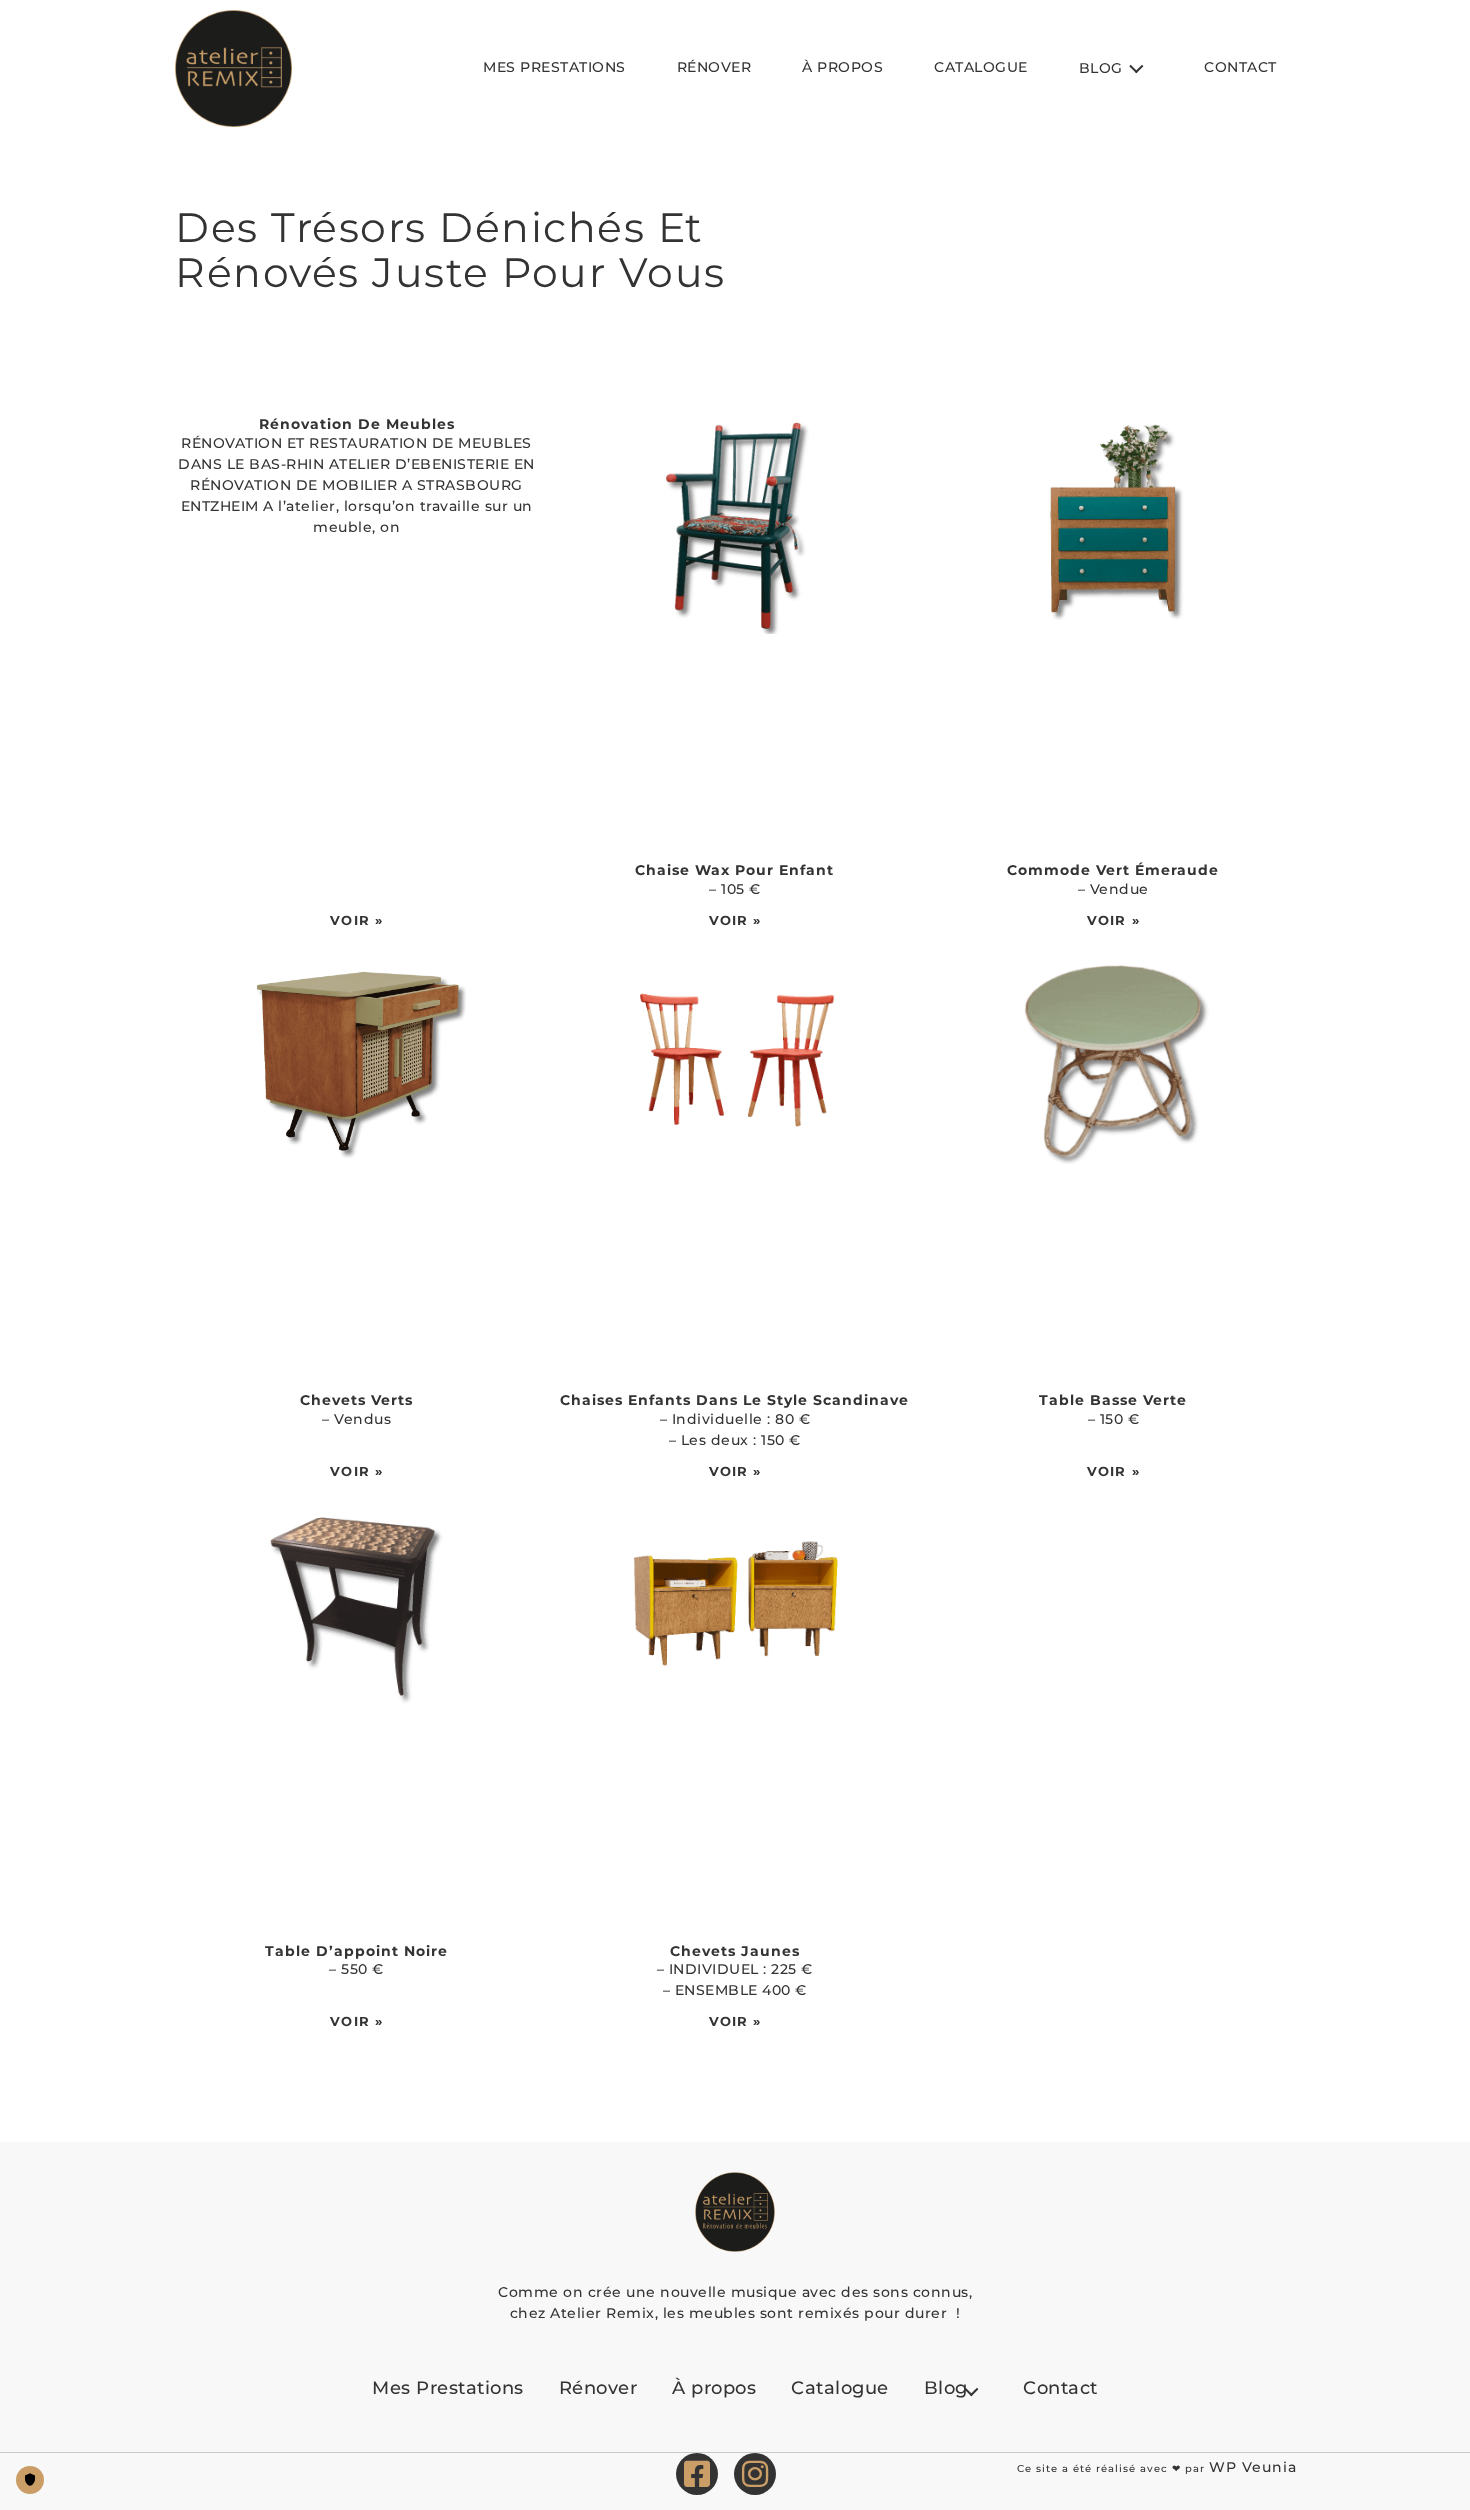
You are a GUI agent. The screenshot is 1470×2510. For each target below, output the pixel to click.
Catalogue (981, 67)
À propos (842, 67)
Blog (1101, 68)
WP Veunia (1253, 2467)
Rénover (714, 67)
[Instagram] (755, 2474)
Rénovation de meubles (357, 424)
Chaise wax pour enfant (734, 870)
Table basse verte (1113, 1400)
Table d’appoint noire (356, 1951)
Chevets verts (356, 1400)
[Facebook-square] (697, 2474)
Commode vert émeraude (1113, 870)
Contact (1240, 67)
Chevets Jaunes (735, 1951)
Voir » (356, 920)
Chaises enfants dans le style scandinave (734, 1400)
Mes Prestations (554, 67)
